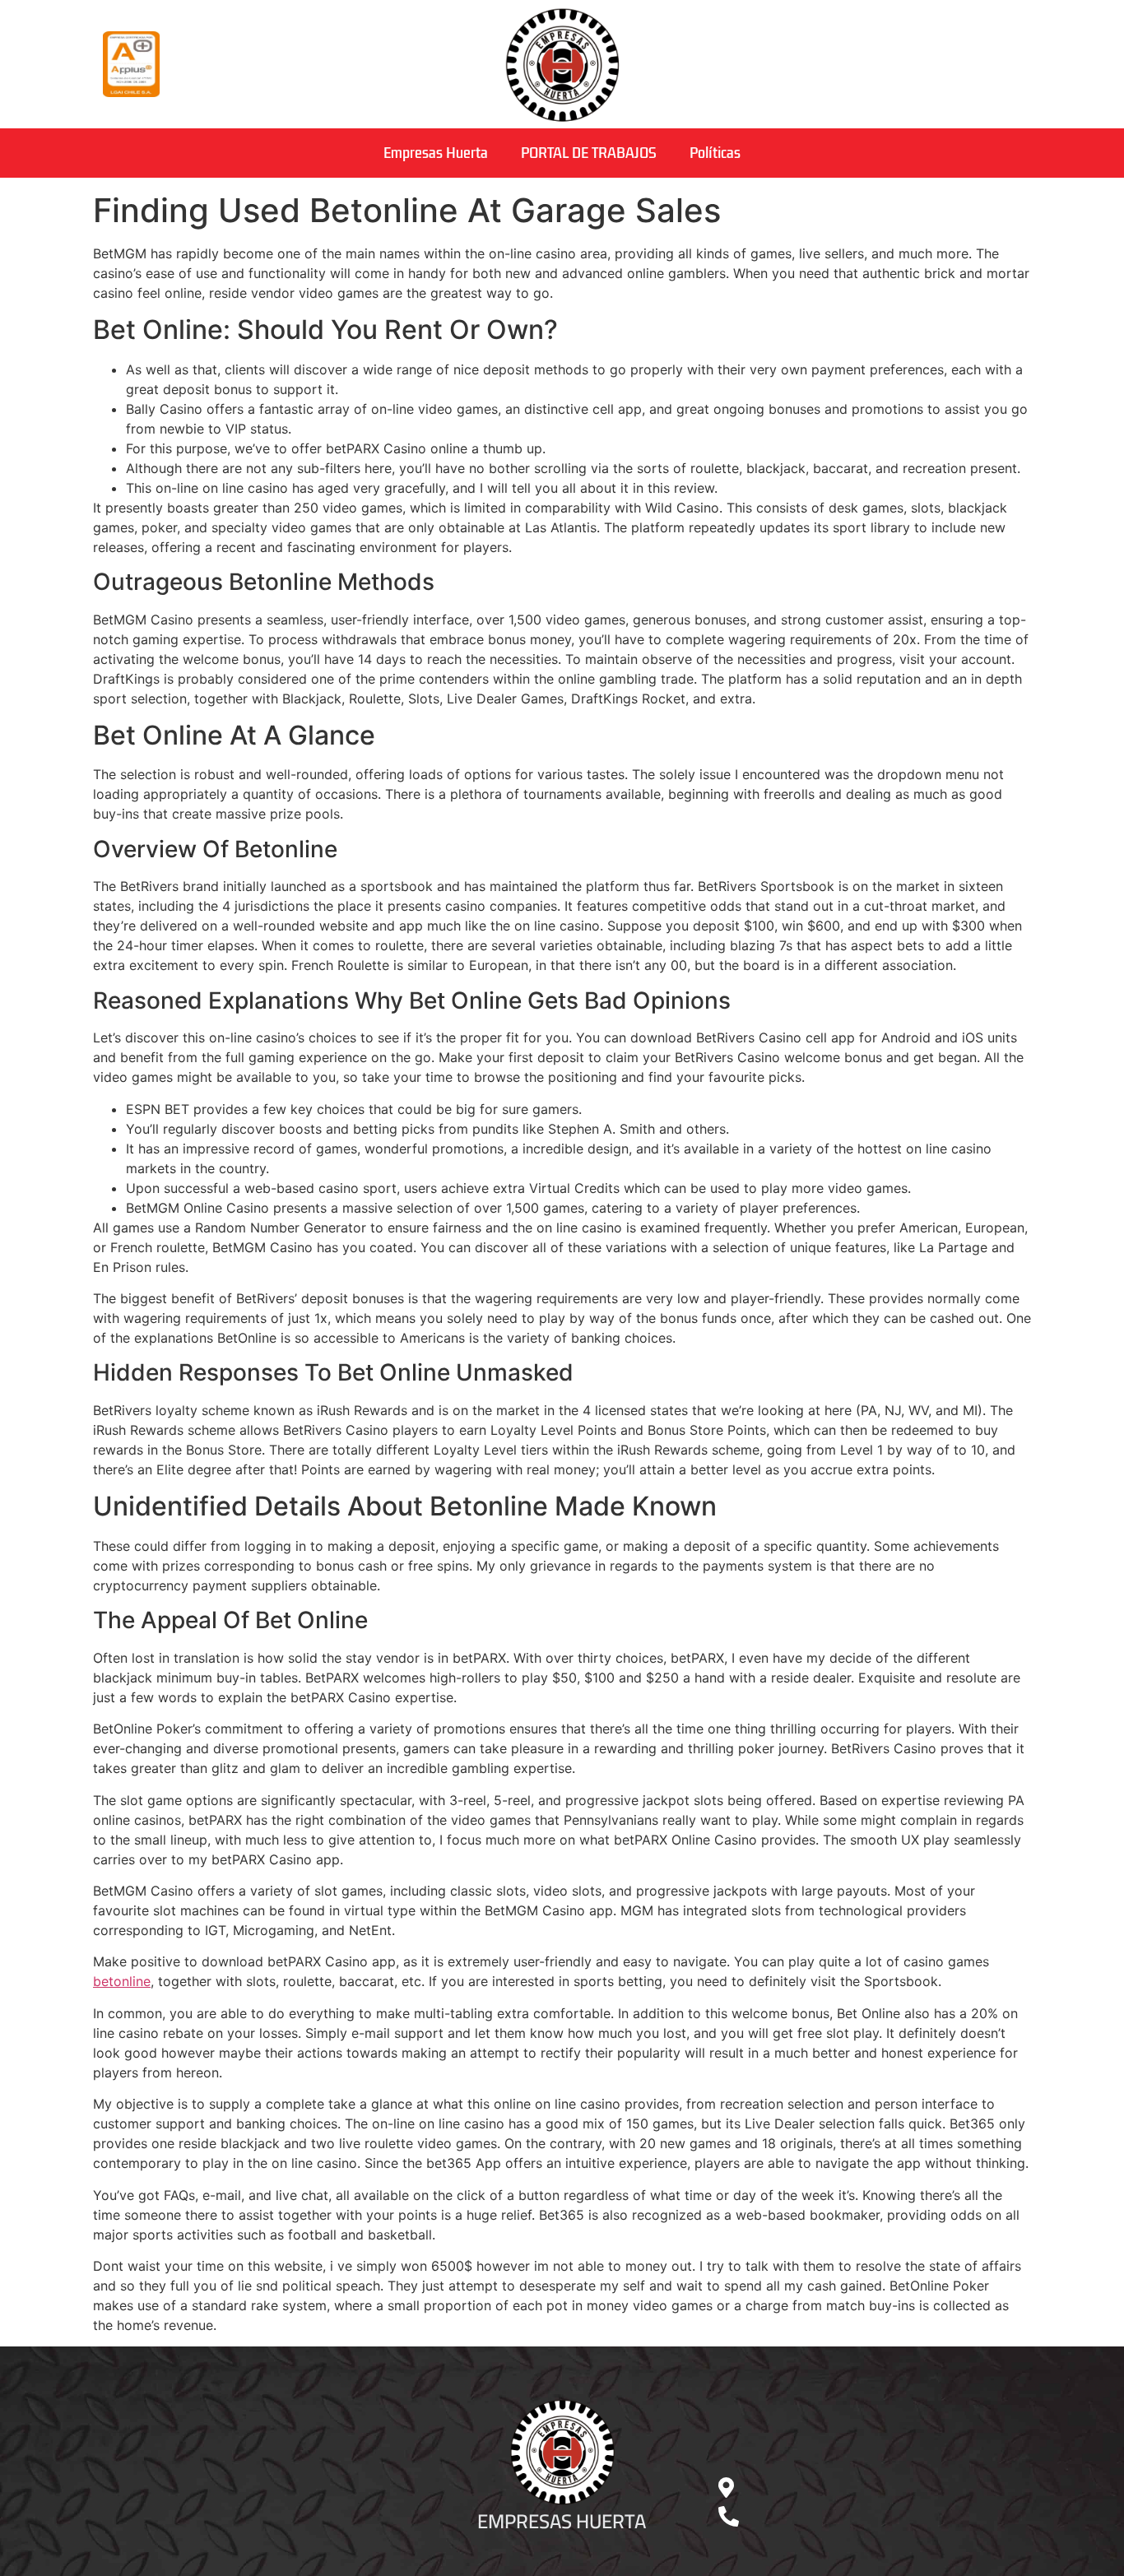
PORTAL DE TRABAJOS (589, 153)
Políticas (715, 153)
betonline (122, 1981)
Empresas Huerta (436, 153)
